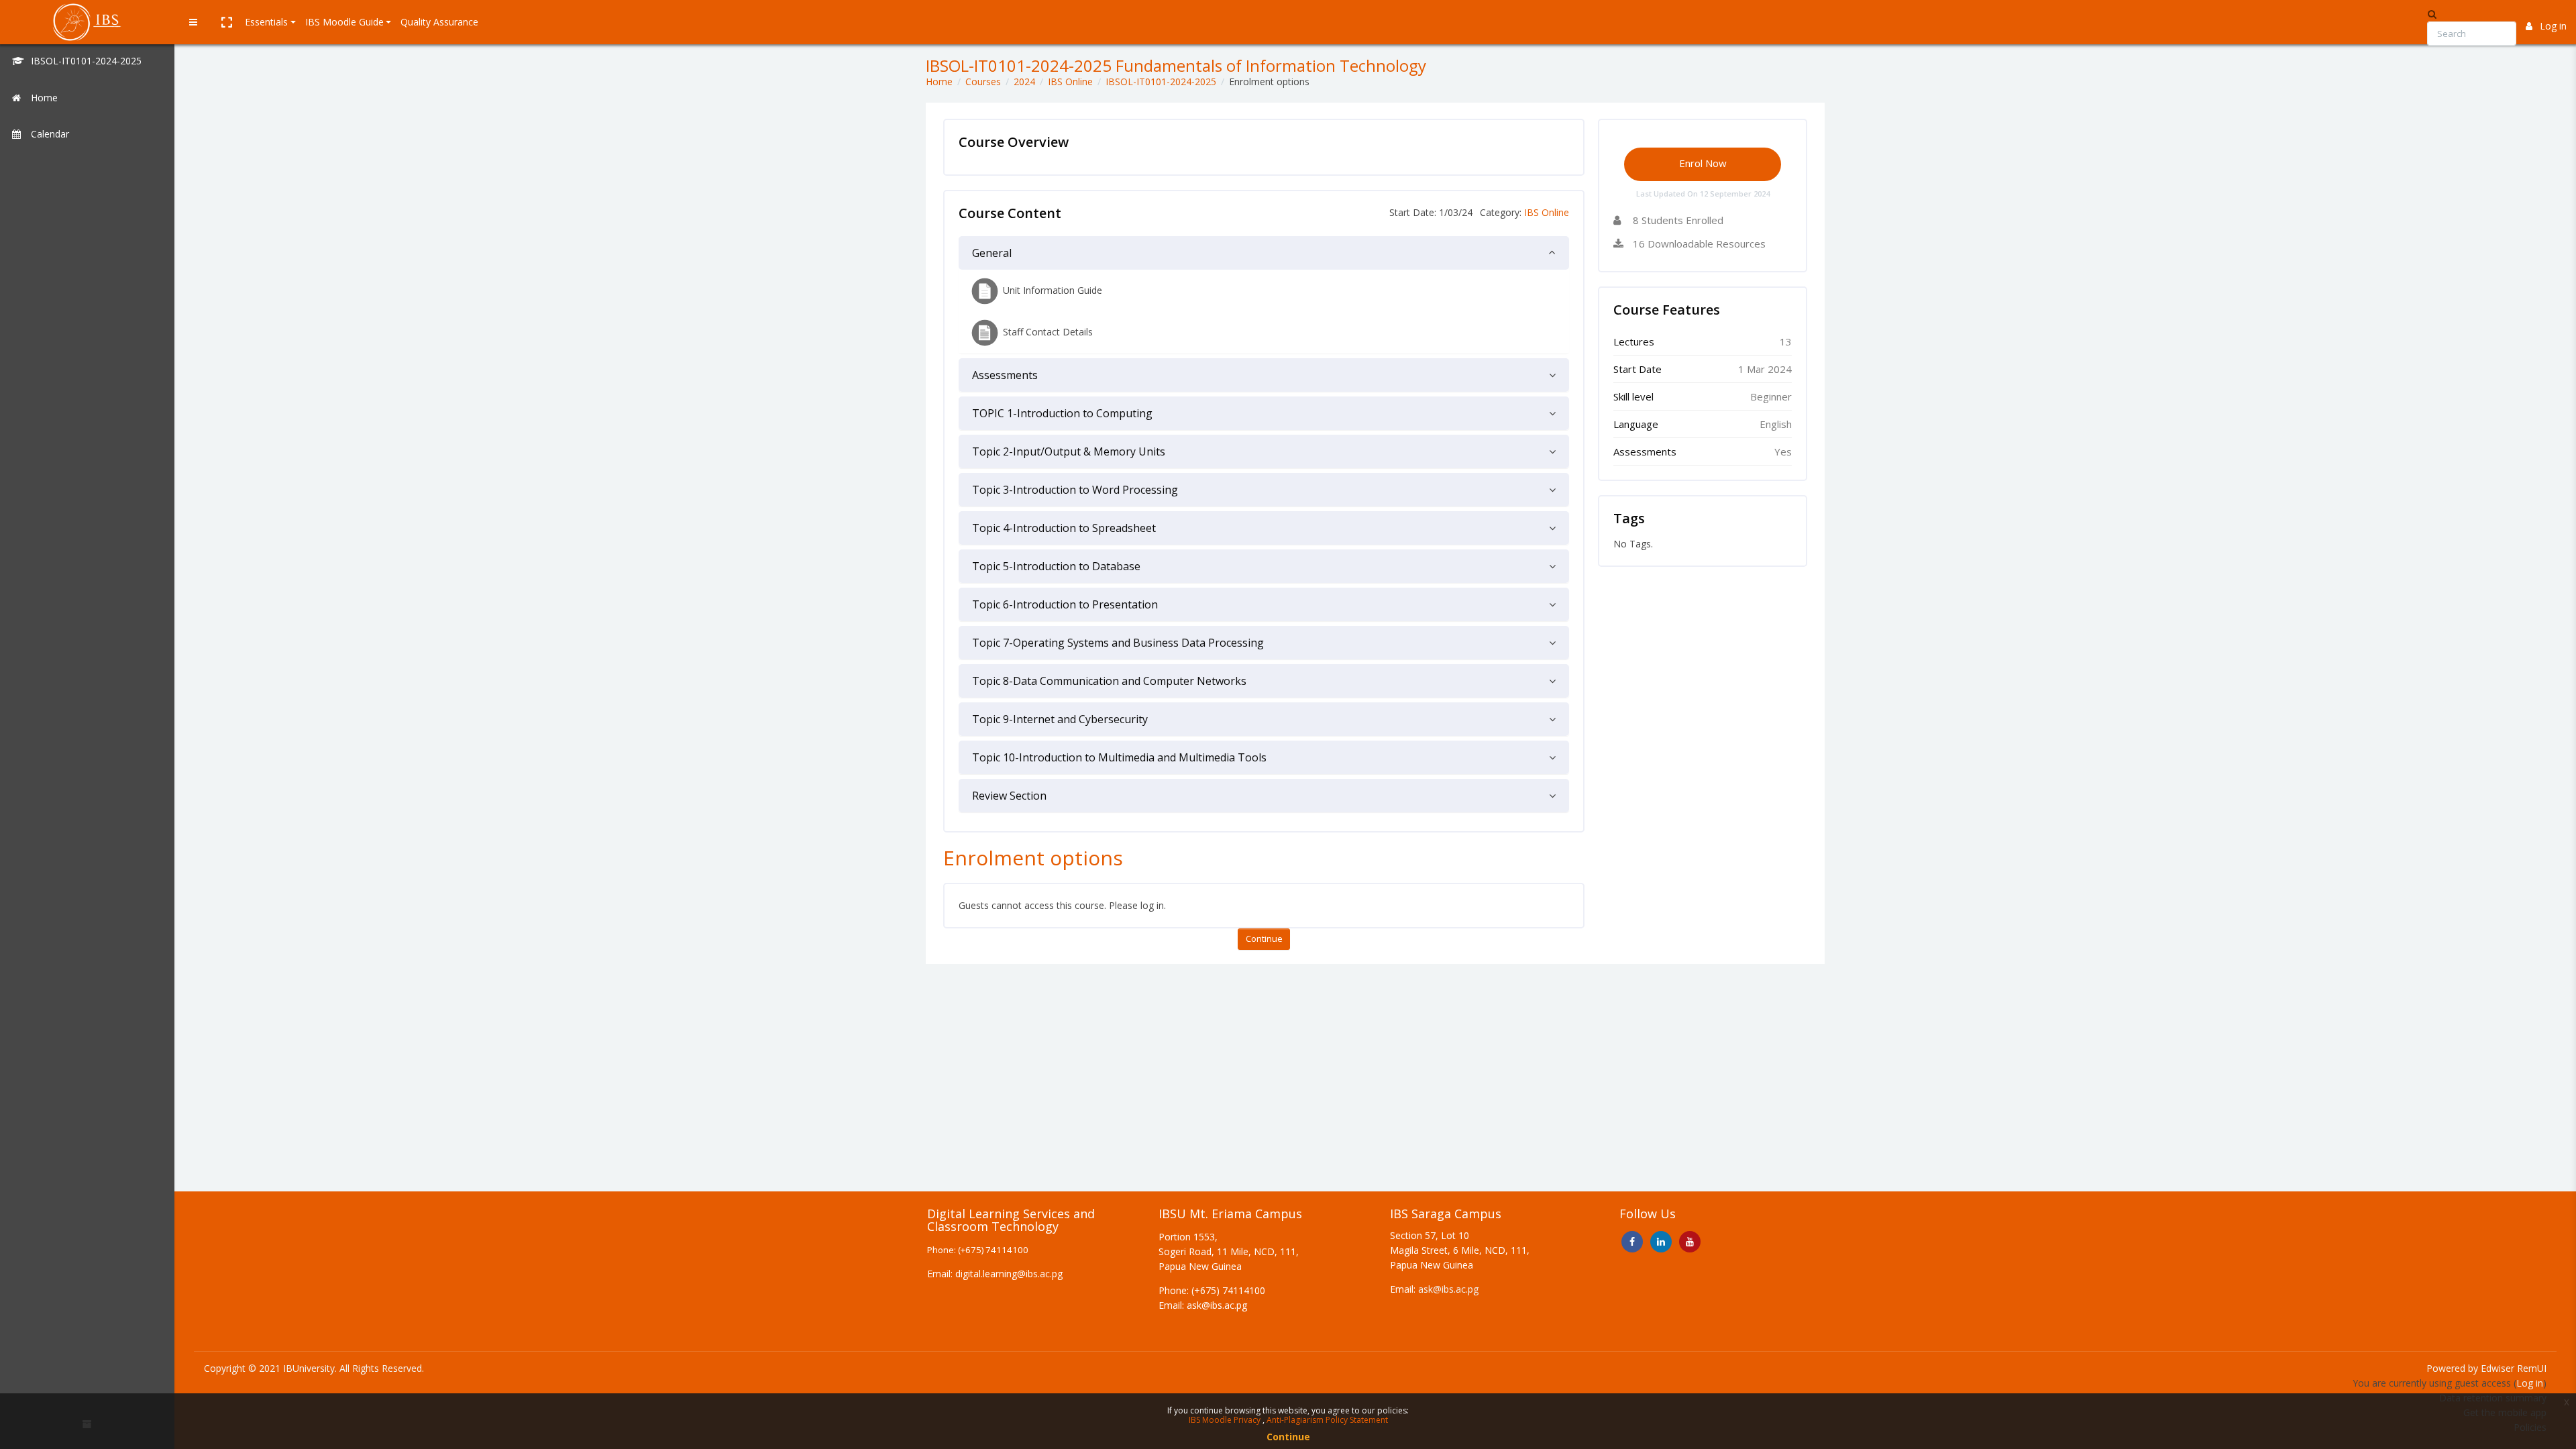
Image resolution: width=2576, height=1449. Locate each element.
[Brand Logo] (87, 22)
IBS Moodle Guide (344, 22)
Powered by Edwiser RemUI (2486, 1368)
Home (939, 82)
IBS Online (1070, 82)
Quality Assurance (439, 22)
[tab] (1264, 253)
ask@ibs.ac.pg (1448, 1289)
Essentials (266, 22)
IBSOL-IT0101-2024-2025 (1161, 82)
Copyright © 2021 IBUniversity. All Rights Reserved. (314, 1368)
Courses (983, 82)
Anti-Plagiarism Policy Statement (1327, 1420)
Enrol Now (1703, 163)
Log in (2553, 26)
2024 (1024, 82)
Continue (1264, 938)
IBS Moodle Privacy (1226, 1420)
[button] (226, 22)
